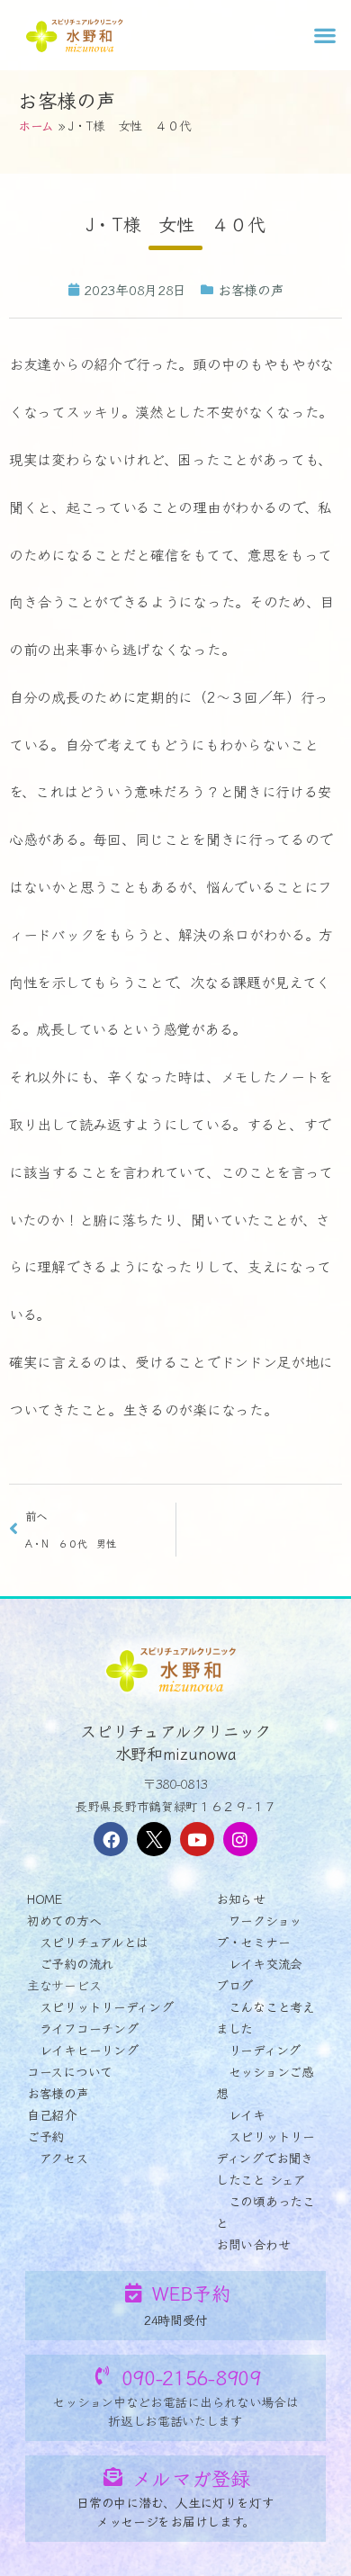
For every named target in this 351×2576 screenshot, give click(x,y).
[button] (324, 35)
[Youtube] (197, 1839)
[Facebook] (111, 1839)
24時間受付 (175, 2320)
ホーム (36, 125)
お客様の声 (67, 99)
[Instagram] (240, 1839)
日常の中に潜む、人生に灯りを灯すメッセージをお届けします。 (175, 2512)
